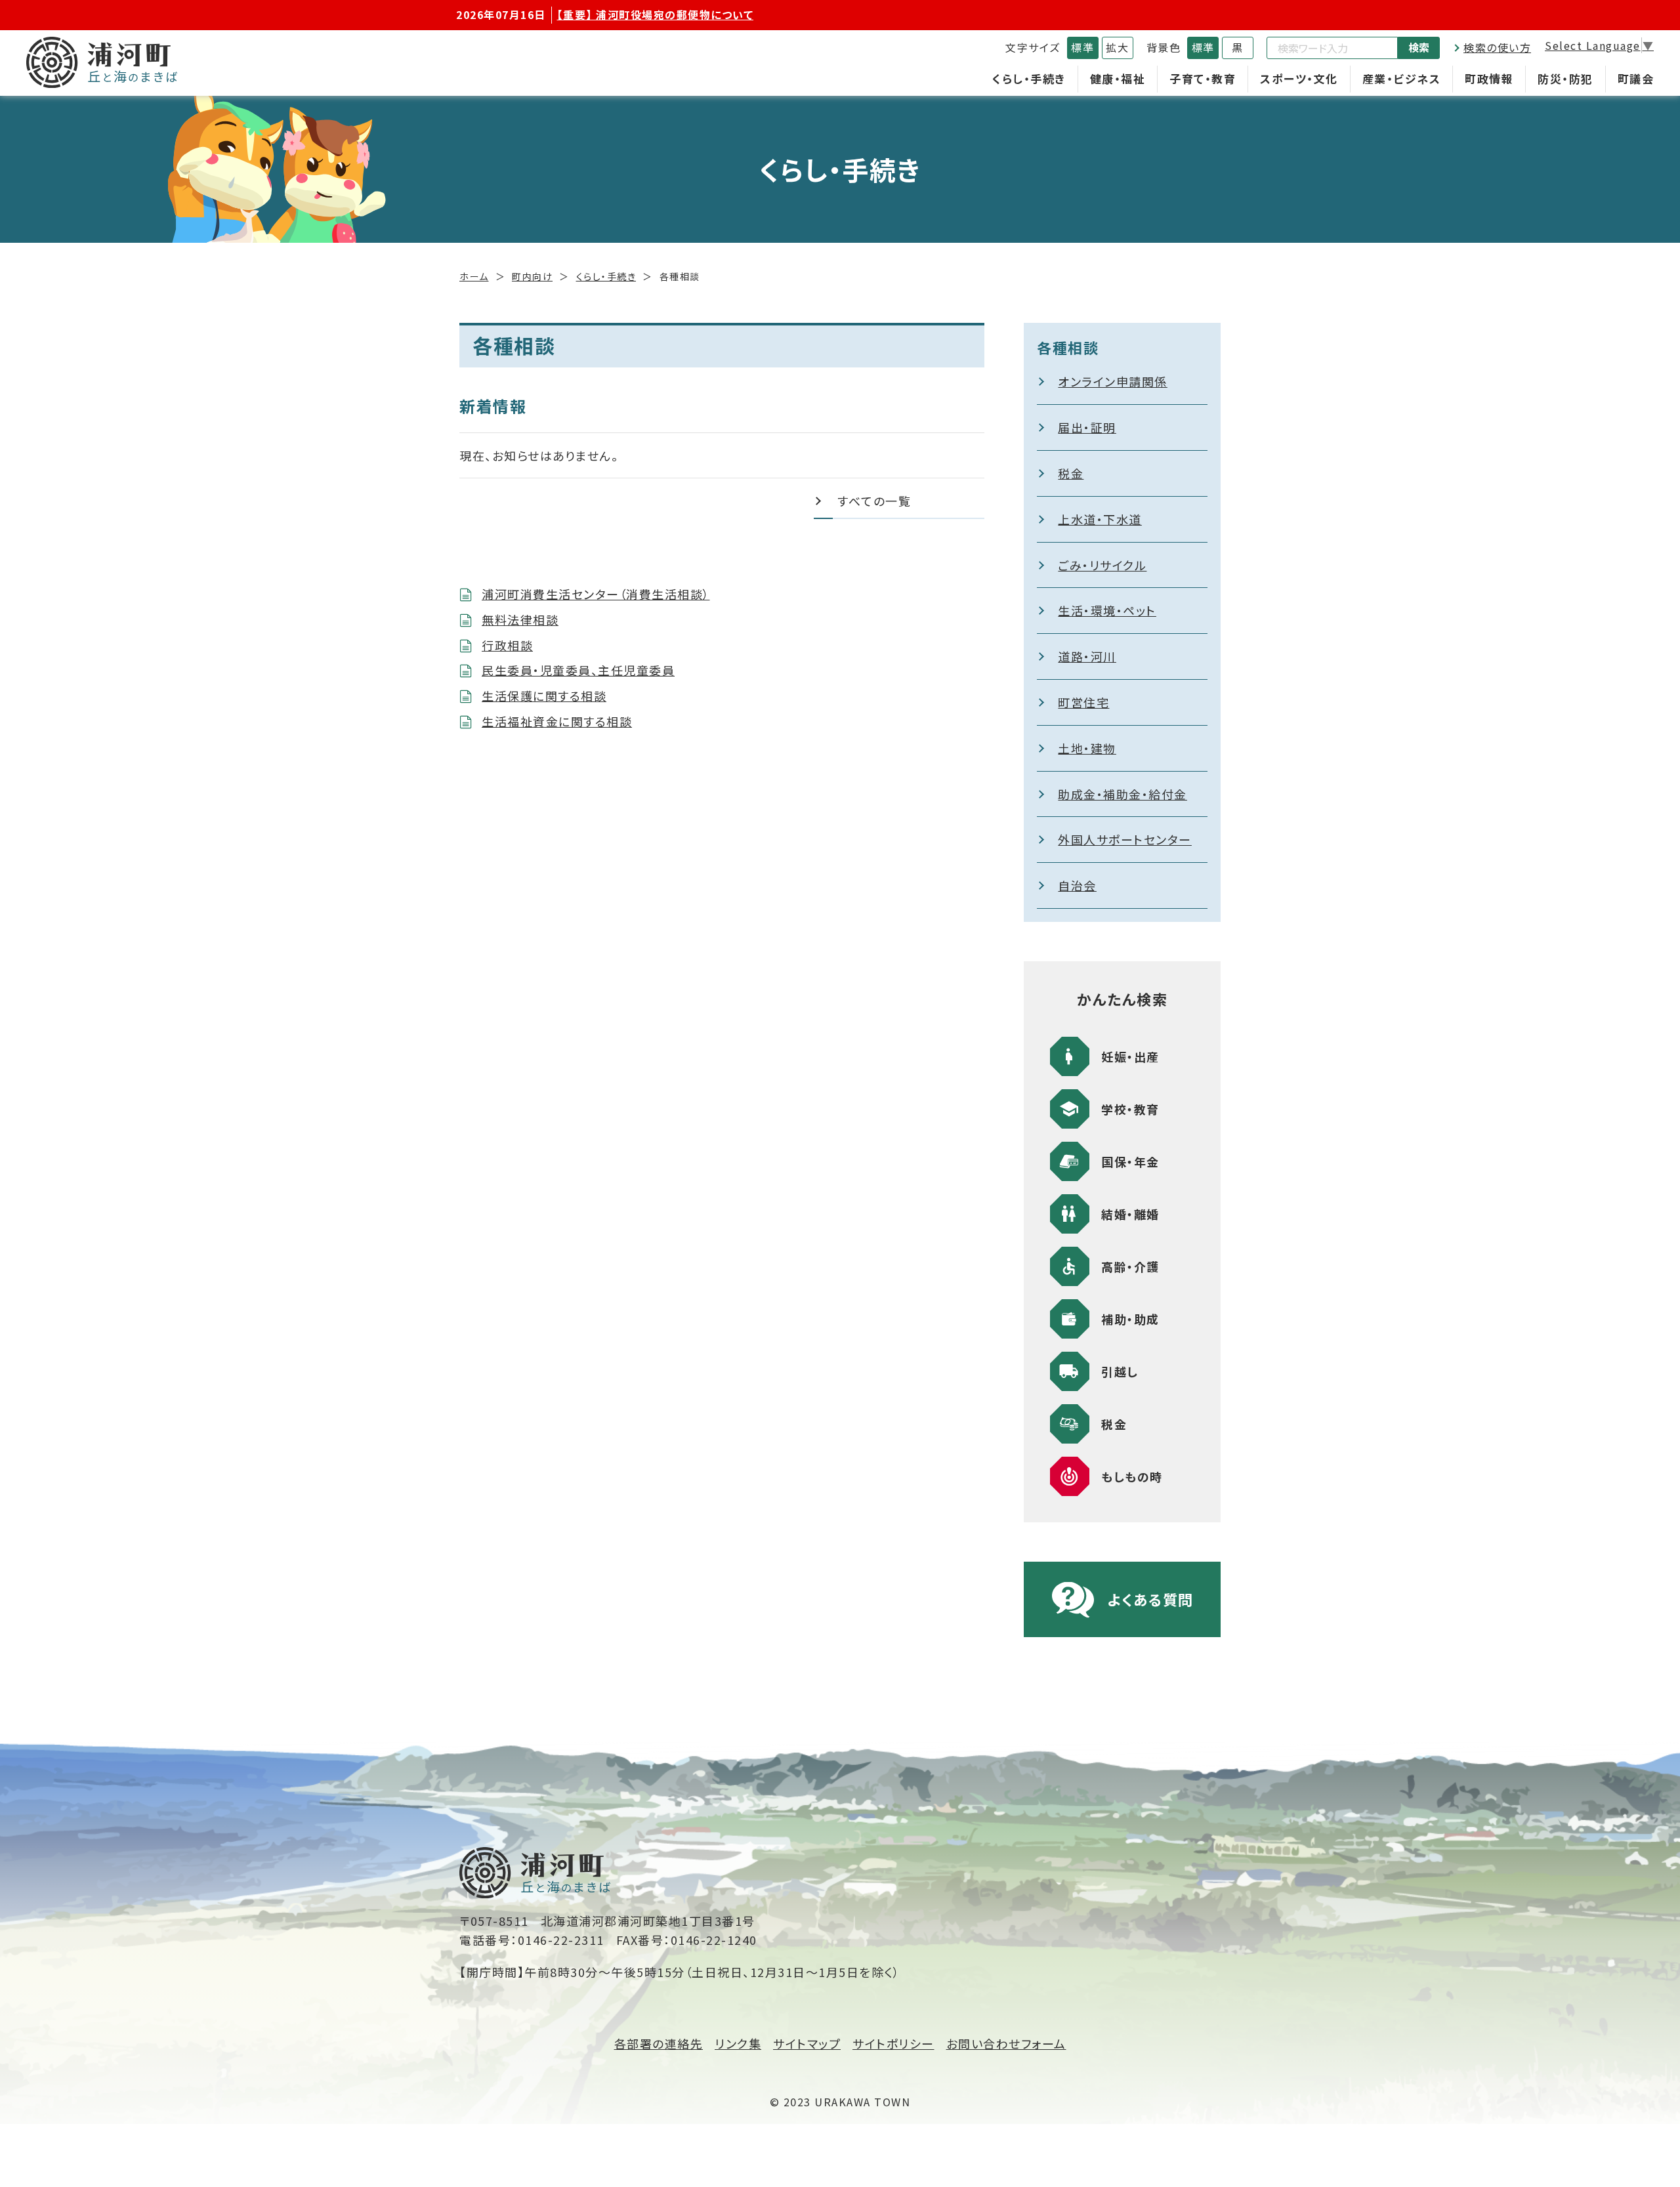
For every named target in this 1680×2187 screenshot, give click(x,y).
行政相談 (507, 645)
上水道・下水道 (1100, 519)
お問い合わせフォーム (1006, 2043)
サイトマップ (807, 2043)
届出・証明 (1087, 427)
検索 (1419, 47)
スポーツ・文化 (1299, 78)
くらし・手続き (1029, 78)
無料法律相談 (520, 619)
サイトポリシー (893, 2043)
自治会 (1077, 885)
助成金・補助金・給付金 (1123, 794)
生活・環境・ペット (1107, 610)
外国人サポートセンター (1125, 839)
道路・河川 (1087, 656)
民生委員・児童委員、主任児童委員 (578, 670)
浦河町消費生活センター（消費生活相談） (596, 594)
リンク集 (738, 2043)
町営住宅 (1083, 702)
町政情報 (1489, 78)
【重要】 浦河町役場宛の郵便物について (656, 14)
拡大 (1117, 47)
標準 (1082, 47)
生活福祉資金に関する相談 (557, 721)
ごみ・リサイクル (1102, 565)
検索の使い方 (1497, 47)
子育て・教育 (1203, 78)
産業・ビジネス (1402, 78)
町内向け (532, 276)
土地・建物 (1087, 748)
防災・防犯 (1565, 78)
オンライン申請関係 (1113, 381)
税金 (1071, 473)
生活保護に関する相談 (544, 696)
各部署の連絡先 (659, 2043)
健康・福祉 (1118, 78)
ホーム (474, 276)
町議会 (1636, 78)
